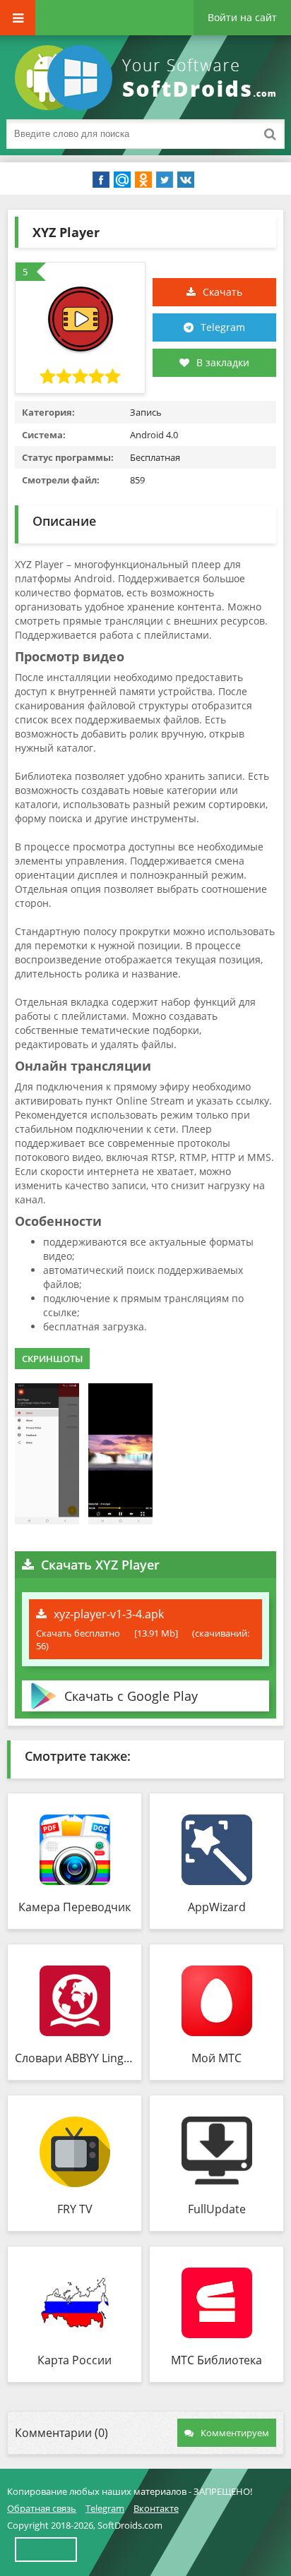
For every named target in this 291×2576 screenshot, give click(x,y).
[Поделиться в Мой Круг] (122, 180)
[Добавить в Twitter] (165, 180)
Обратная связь (42, 2508)
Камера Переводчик (75, 1907)
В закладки (223, 362)
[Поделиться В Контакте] (186, 180)
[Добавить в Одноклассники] (143, 180)
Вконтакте (156, 2508)
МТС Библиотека (216, 2360)
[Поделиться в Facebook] (101, 180)
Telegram (223, 327)
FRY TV (75, 2209)
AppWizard (217, 1907)
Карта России (75, 2360)
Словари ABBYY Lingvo (75, 2058)
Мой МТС (216, 2058)
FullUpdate (217, 2209)
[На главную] (148, 78)
